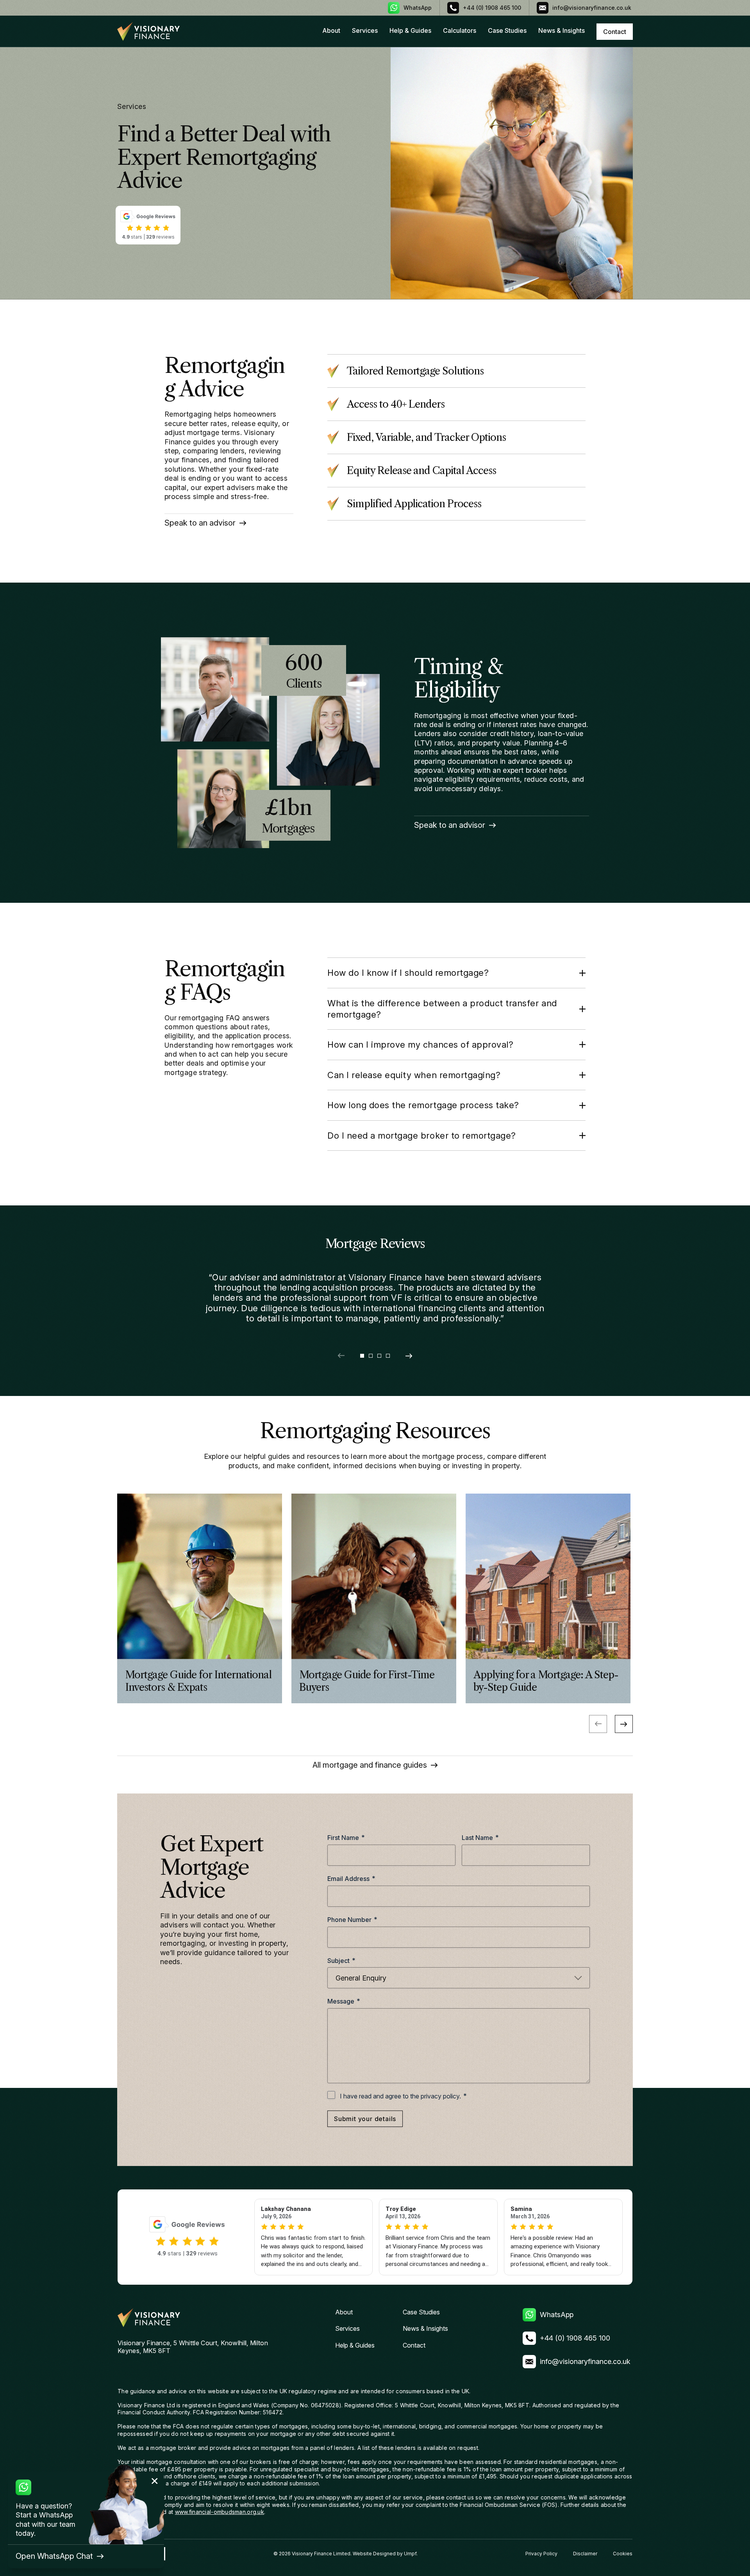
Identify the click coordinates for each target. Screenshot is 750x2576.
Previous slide (341, 1356)
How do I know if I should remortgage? (408, 973)
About (331, 30)
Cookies (623, 2554)
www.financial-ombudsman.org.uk (220, 2512)
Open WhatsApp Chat (54, 2556)
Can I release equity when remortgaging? (414, 1075)
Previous (598, 1724)
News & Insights (562, 30)
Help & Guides (410, 30)
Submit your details (365, 2119)
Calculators (460, 30)
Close (155, 2481)
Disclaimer (585, 2554)
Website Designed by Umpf (385, 2554)
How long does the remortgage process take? (423, 1105)
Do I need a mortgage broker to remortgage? (422, 1136)
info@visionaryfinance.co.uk (592, 8)
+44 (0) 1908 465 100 (492, 8)
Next (624, 1724)
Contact (414, 2345)
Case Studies (507, 30)
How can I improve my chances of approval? (420, 1045)
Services (365, 30)
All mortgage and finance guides (370, 1765)
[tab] (362, 1356)
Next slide (409, 1356)
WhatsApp (418, 8)
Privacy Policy (541, 2554)
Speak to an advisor (200, 523)
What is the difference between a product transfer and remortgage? (442, 1009)
